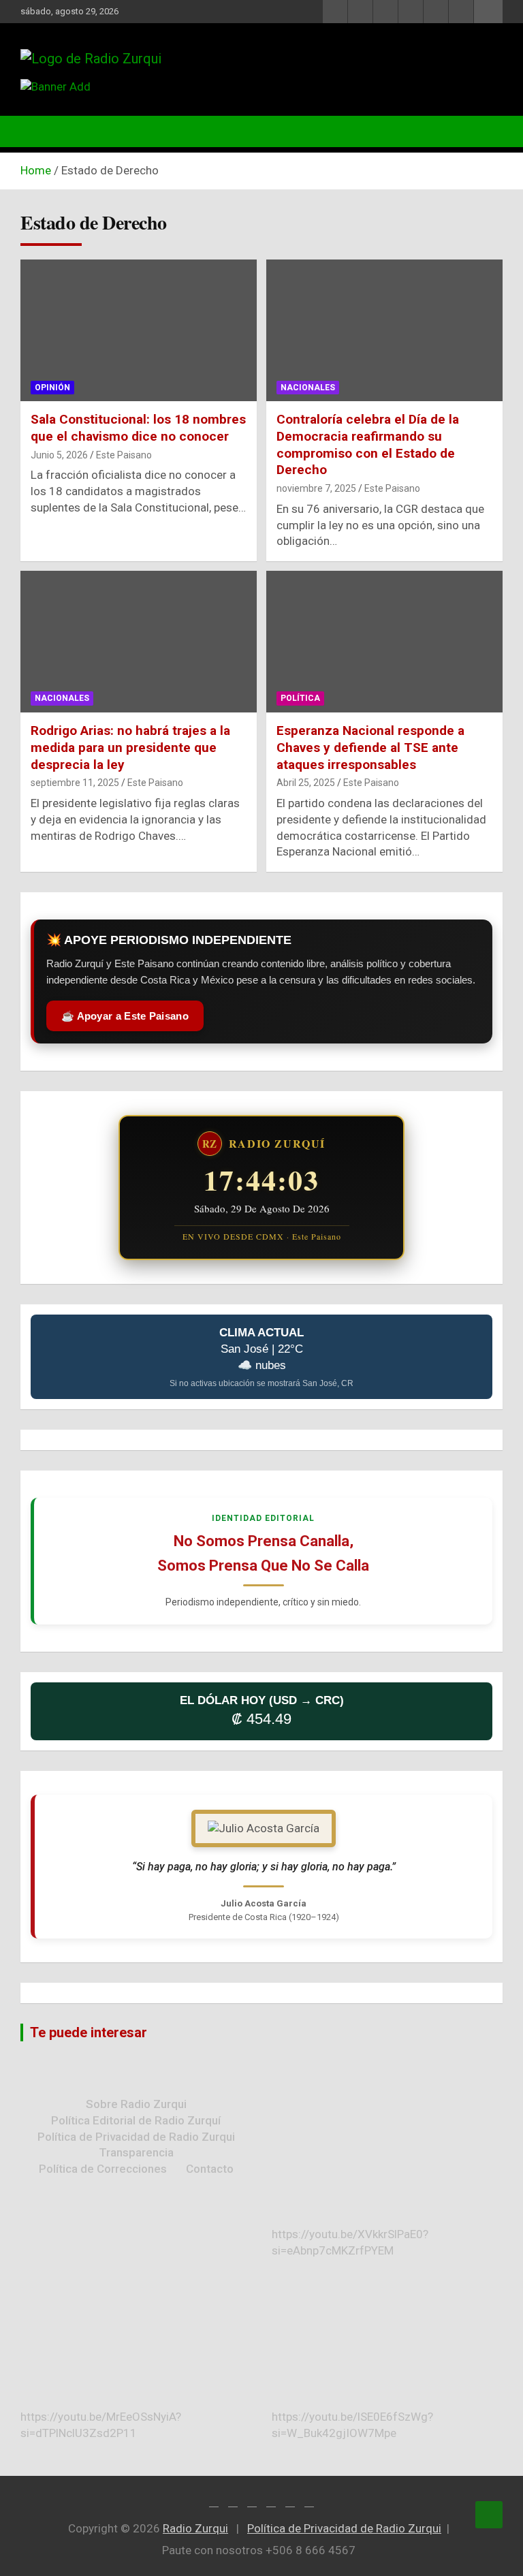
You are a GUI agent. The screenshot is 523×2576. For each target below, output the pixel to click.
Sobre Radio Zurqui (136, 2104)
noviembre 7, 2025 (316, 488)
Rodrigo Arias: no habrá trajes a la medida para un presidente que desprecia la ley (130, 747)
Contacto (210, 2169)
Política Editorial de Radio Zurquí (136, 2120)
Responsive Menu (488, 12)
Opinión (52, 388)
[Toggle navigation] (37, 131)
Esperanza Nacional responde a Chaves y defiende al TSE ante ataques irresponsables (370, 747)
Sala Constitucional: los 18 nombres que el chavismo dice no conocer (138, 428)
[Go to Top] (489, 2515)
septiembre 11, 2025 (75, 783)
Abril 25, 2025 (306, 783)
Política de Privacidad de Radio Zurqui (136, 2137)
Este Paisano (124, 455)
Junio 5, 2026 (59, 455)
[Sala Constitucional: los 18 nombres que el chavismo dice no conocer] (139, 331)
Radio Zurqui (195, 2528)
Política (300, 698)
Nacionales (308, 388)
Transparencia (136, 2152)
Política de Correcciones (103, 2169)
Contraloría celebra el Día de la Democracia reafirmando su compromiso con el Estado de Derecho (368, 444)
